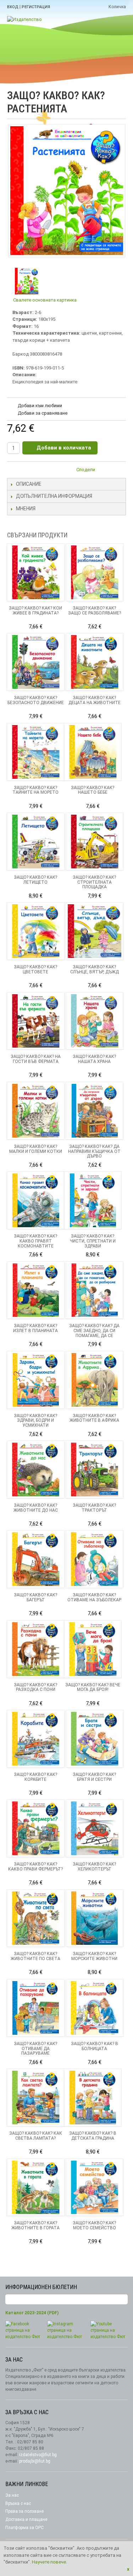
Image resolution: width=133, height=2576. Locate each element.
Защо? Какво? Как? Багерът (35, 1597)
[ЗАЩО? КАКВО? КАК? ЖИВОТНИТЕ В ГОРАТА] (36, 2188)
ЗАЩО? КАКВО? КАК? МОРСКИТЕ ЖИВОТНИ (94, 1956)
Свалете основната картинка (45, 300)
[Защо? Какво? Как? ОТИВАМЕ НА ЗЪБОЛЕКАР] (95, 1559)
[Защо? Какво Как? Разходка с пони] (36, 1649)
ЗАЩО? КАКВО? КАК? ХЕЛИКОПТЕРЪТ (94, 1867)
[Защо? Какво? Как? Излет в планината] (36, 1290)
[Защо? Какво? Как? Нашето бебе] (93, 752)
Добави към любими (40, 406)
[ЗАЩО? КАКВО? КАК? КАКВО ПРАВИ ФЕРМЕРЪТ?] (36, 1828)
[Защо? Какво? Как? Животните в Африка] (95, 1380)
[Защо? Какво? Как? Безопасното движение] (36, 662)
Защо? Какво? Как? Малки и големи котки (36, 1149)
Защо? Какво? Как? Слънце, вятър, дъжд (95, 969)
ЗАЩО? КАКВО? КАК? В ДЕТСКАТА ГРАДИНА (93, 2136)
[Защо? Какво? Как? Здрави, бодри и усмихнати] (36, 1380)
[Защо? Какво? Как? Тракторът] (95, 1470)
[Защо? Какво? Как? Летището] (36, 842)
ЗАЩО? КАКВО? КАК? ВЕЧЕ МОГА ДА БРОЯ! (93, 1687)
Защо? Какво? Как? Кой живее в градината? (35, 611)
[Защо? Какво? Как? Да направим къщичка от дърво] (95, 1111)
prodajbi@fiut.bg (35, 2461)
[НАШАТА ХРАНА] (95, 1021)
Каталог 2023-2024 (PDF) (32, 2313)
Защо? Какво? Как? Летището (35, 880)
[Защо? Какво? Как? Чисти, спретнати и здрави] (93, 1200)
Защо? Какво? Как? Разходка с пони (35, 1687)
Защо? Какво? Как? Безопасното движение (36, 700)
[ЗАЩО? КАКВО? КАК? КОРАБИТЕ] (36, 1739)
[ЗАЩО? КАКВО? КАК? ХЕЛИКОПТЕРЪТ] (95, 1828)
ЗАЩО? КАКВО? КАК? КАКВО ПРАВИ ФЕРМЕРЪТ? (35, 1867)
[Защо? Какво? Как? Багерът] (36, 1559)
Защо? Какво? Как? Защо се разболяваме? (95, 611)
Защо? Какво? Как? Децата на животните (95, 700)
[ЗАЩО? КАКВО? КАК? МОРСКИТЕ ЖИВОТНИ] (95, 1918)
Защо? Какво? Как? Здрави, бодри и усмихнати (35, 1421)
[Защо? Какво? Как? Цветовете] (36, 931)
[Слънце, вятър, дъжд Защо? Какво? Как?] (95, 931)
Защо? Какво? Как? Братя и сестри (94, 1777)
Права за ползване (24, 2511)
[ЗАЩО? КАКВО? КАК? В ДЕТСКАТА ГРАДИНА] (93, 2098)
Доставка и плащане (26, 2519)
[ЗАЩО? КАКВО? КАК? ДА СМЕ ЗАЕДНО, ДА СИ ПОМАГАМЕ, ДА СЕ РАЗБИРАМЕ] (95, 1290)
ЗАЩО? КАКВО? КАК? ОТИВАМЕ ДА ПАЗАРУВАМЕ (35, 2049)
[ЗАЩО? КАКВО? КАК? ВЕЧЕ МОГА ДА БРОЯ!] (93, 1649)
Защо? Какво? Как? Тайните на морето (35, 790)
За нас (12, 2495)
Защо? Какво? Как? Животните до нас (36, 1508)
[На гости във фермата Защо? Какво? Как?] (36, 1021)
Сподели (86, 470)
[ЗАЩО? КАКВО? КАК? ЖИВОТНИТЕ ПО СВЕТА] (36, 1918)
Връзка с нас (18, 2503)
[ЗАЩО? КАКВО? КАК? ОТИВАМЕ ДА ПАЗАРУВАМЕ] (36, 2008)
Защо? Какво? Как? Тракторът (94, 1508)
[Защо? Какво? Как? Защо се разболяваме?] (95, 572)
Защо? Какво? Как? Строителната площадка (94, 882)
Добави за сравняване (43, 413)
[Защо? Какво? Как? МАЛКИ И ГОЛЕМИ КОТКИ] (36, 1111)
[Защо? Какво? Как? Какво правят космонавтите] (36, 1200)
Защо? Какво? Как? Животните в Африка (94, 1418)
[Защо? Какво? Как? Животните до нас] (36, 1470)
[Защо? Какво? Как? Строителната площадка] (95, 842)
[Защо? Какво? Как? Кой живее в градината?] (36, 572)
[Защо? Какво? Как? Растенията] (26, 281)
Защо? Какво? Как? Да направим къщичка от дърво (94, 1151)
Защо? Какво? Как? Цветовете (35, 969)
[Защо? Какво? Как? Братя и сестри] (95, 1739)
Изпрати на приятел (105, 471)
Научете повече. (49, 2562)
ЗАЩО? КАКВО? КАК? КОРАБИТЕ (35, 1777)
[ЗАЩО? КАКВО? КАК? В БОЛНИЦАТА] (95, 2008)
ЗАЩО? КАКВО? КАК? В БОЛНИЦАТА (95, 2046)
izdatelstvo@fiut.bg (38, 2455)
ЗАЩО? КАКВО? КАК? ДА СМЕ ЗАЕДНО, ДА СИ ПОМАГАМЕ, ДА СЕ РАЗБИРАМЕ (94, 1333)
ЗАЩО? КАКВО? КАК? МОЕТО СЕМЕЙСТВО (94, 2225)
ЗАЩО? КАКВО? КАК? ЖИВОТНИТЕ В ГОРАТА (35, 2225)
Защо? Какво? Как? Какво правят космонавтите (35, 1241)
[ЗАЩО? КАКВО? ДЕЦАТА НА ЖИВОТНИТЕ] (95, 662)
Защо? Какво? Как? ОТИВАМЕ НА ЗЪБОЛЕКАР (94, 1597)
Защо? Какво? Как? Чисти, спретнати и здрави (93, 1241)
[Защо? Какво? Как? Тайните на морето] (36, 752)
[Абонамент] (122, 2300)
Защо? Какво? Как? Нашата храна (94, 1059)
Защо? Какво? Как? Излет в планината (35, 1328)
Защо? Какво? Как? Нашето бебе (93, 790)
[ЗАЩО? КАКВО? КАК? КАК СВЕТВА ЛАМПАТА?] (36, 2098)
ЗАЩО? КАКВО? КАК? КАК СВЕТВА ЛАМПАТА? (36, 2136)
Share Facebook (119, 471)
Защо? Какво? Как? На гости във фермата (36, 1059)
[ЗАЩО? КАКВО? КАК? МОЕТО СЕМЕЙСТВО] (95, 2188)
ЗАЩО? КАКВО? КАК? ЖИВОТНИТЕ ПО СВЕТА (35, 1956)
